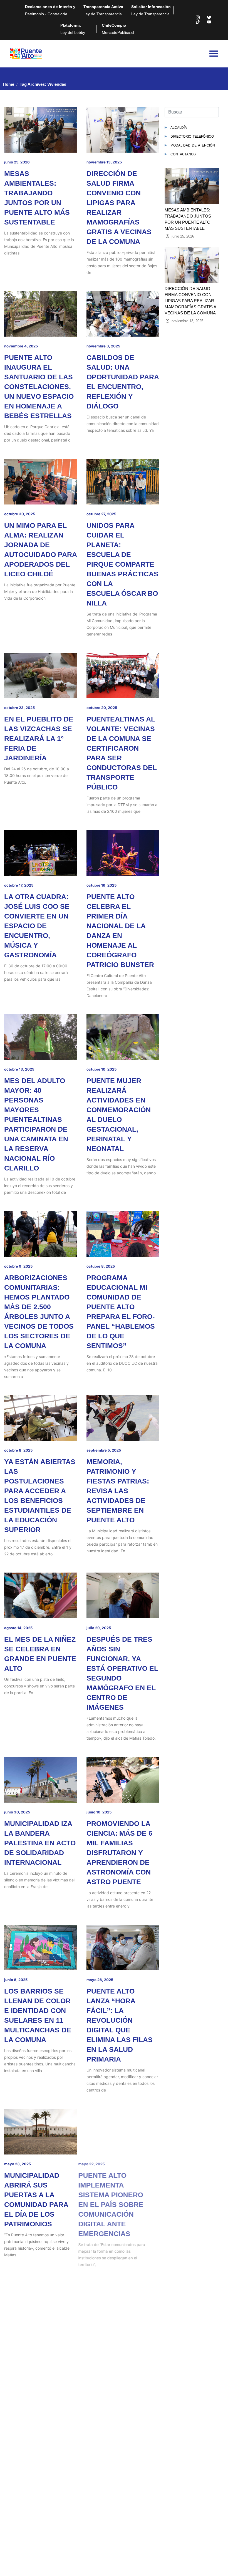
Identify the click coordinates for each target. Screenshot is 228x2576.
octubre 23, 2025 (19, 708)
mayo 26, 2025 (100, 1980)
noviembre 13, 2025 (104, 162)
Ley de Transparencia (103, 10)
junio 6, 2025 (16, 1980)
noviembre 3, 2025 (103, 346)
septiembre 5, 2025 (104, 1450)
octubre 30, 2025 (20, 514)
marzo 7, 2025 (99, 2338)
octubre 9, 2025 (18, 1266)
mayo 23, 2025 (18, 2164)
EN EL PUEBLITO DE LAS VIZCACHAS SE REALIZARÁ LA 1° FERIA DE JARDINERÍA (39, 738)
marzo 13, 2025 (18, 2338)
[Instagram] (198, 17)
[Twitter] (209, 17)
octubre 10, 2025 (101, 1069)
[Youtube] (209, 22)
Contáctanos (183, 154)
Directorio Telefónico (192, 136)
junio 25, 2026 (17, 162)
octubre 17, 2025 (19, 885)
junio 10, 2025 (99, 1812)
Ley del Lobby (73, 29)
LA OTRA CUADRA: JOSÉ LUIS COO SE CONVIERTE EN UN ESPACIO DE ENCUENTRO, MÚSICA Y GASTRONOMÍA (37, 926)
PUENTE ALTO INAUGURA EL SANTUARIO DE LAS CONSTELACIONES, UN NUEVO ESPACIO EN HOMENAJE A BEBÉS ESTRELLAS (39, 387)
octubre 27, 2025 (101, 514)
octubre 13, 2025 (19, 1069)
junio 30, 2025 (17, 1812)
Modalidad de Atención (193, 145)
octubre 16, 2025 (101, 885)
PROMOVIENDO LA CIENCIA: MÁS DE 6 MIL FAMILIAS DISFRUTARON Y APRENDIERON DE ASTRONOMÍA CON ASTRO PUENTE (119, 1853)
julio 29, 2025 (99, 1628)
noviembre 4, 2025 (21, 346)
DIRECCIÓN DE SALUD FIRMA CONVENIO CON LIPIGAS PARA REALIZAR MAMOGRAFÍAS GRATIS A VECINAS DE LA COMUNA (190, 301)
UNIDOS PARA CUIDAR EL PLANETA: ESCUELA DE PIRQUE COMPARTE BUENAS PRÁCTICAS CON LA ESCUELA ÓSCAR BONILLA (122, 564)
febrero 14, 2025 (19, 2496)
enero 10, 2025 (100, 2496)
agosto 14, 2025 (18, 1628)
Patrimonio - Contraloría (50, 10)
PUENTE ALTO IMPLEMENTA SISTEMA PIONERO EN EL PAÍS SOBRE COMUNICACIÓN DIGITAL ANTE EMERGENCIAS (119, 2204)
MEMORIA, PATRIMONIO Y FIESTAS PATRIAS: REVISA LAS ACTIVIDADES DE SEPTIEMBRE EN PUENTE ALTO (118, 1491)
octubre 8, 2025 (101, 1266)
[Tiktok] (198, 22)
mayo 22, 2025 (100, 2164)
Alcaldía (179, 127)
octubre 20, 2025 (102, 708)
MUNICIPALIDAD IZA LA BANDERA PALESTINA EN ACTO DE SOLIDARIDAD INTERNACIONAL (40, 1843)
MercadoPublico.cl (118, 29)
